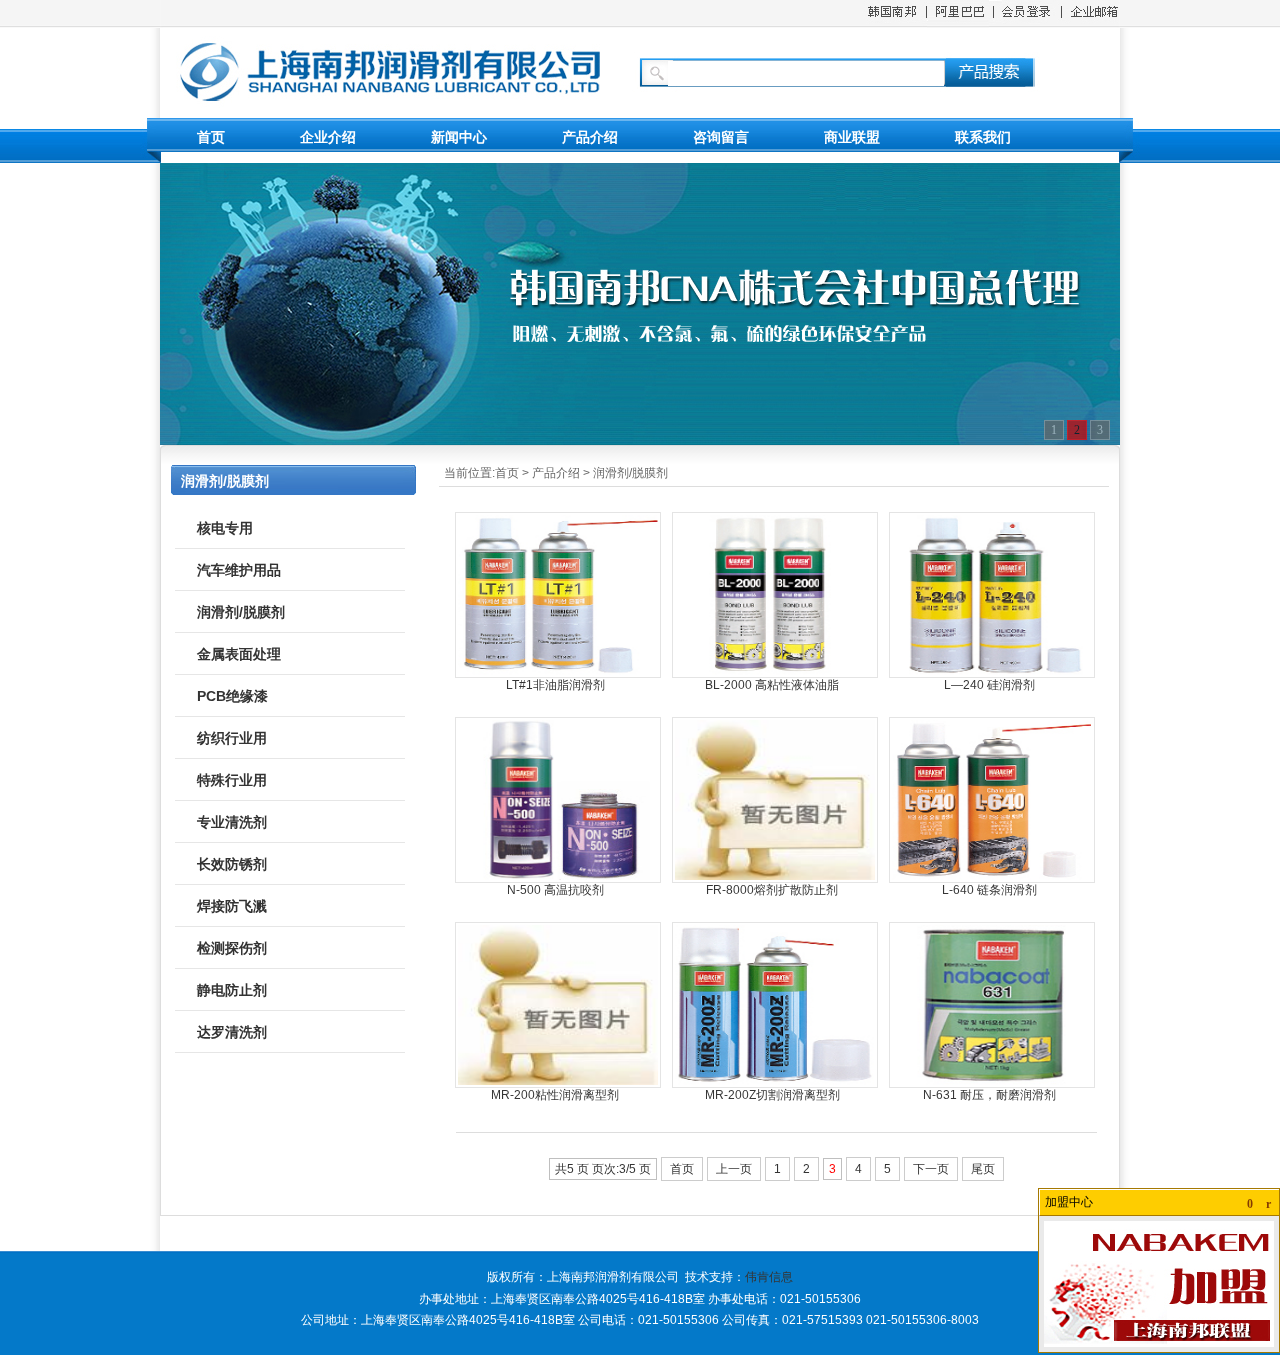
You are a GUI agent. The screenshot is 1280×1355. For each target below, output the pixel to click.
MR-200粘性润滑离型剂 (555, 1095)
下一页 (931, 1169)
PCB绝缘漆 (232, 696)
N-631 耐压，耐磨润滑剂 (989, 1095)
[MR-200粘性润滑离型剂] (558, 1084)
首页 (211, 137)
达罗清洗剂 (232, 1032)
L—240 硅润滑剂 (989, 685)
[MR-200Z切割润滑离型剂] (775, 1084)
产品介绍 (590, 137)
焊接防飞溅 (232, 906)
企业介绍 (328, 137)
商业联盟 (852, 137)
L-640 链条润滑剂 (989, 890)
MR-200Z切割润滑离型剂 (772, 1095)
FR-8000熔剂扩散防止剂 (772, 890)
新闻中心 (459, 137)
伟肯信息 (769, 1277)
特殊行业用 (232, 780)
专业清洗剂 (232, 822)
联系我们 (983, 137)
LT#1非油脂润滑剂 (555, 685)
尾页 (983, 1169)
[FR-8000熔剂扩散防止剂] (775, 879)
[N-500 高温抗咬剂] (558, 879)
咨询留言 (721, 137)
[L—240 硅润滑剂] (992, 674)
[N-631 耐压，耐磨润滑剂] (992, 1084)
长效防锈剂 (232, 864)
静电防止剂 (232, 990)
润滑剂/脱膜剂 (630, 473)
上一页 (734, 1169)
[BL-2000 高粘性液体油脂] (775, 674)
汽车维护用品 (239, 570)
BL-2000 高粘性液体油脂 (772, 685)
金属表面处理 (239, 654)
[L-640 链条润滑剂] (992, 879)
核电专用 (225, 528)
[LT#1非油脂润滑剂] (558, 674)
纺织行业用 (232, 738)
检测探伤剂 (232, 948)
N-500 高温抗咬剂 (555, 890)
